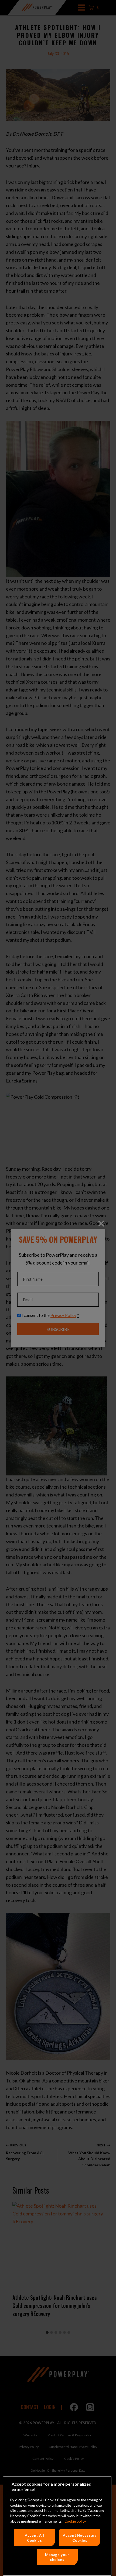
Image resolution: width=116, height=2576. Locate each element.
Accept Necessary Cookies (80, 2538)
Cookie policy (75, 2521)
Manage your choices (57, 2557)
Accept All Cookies (35, 2538)
